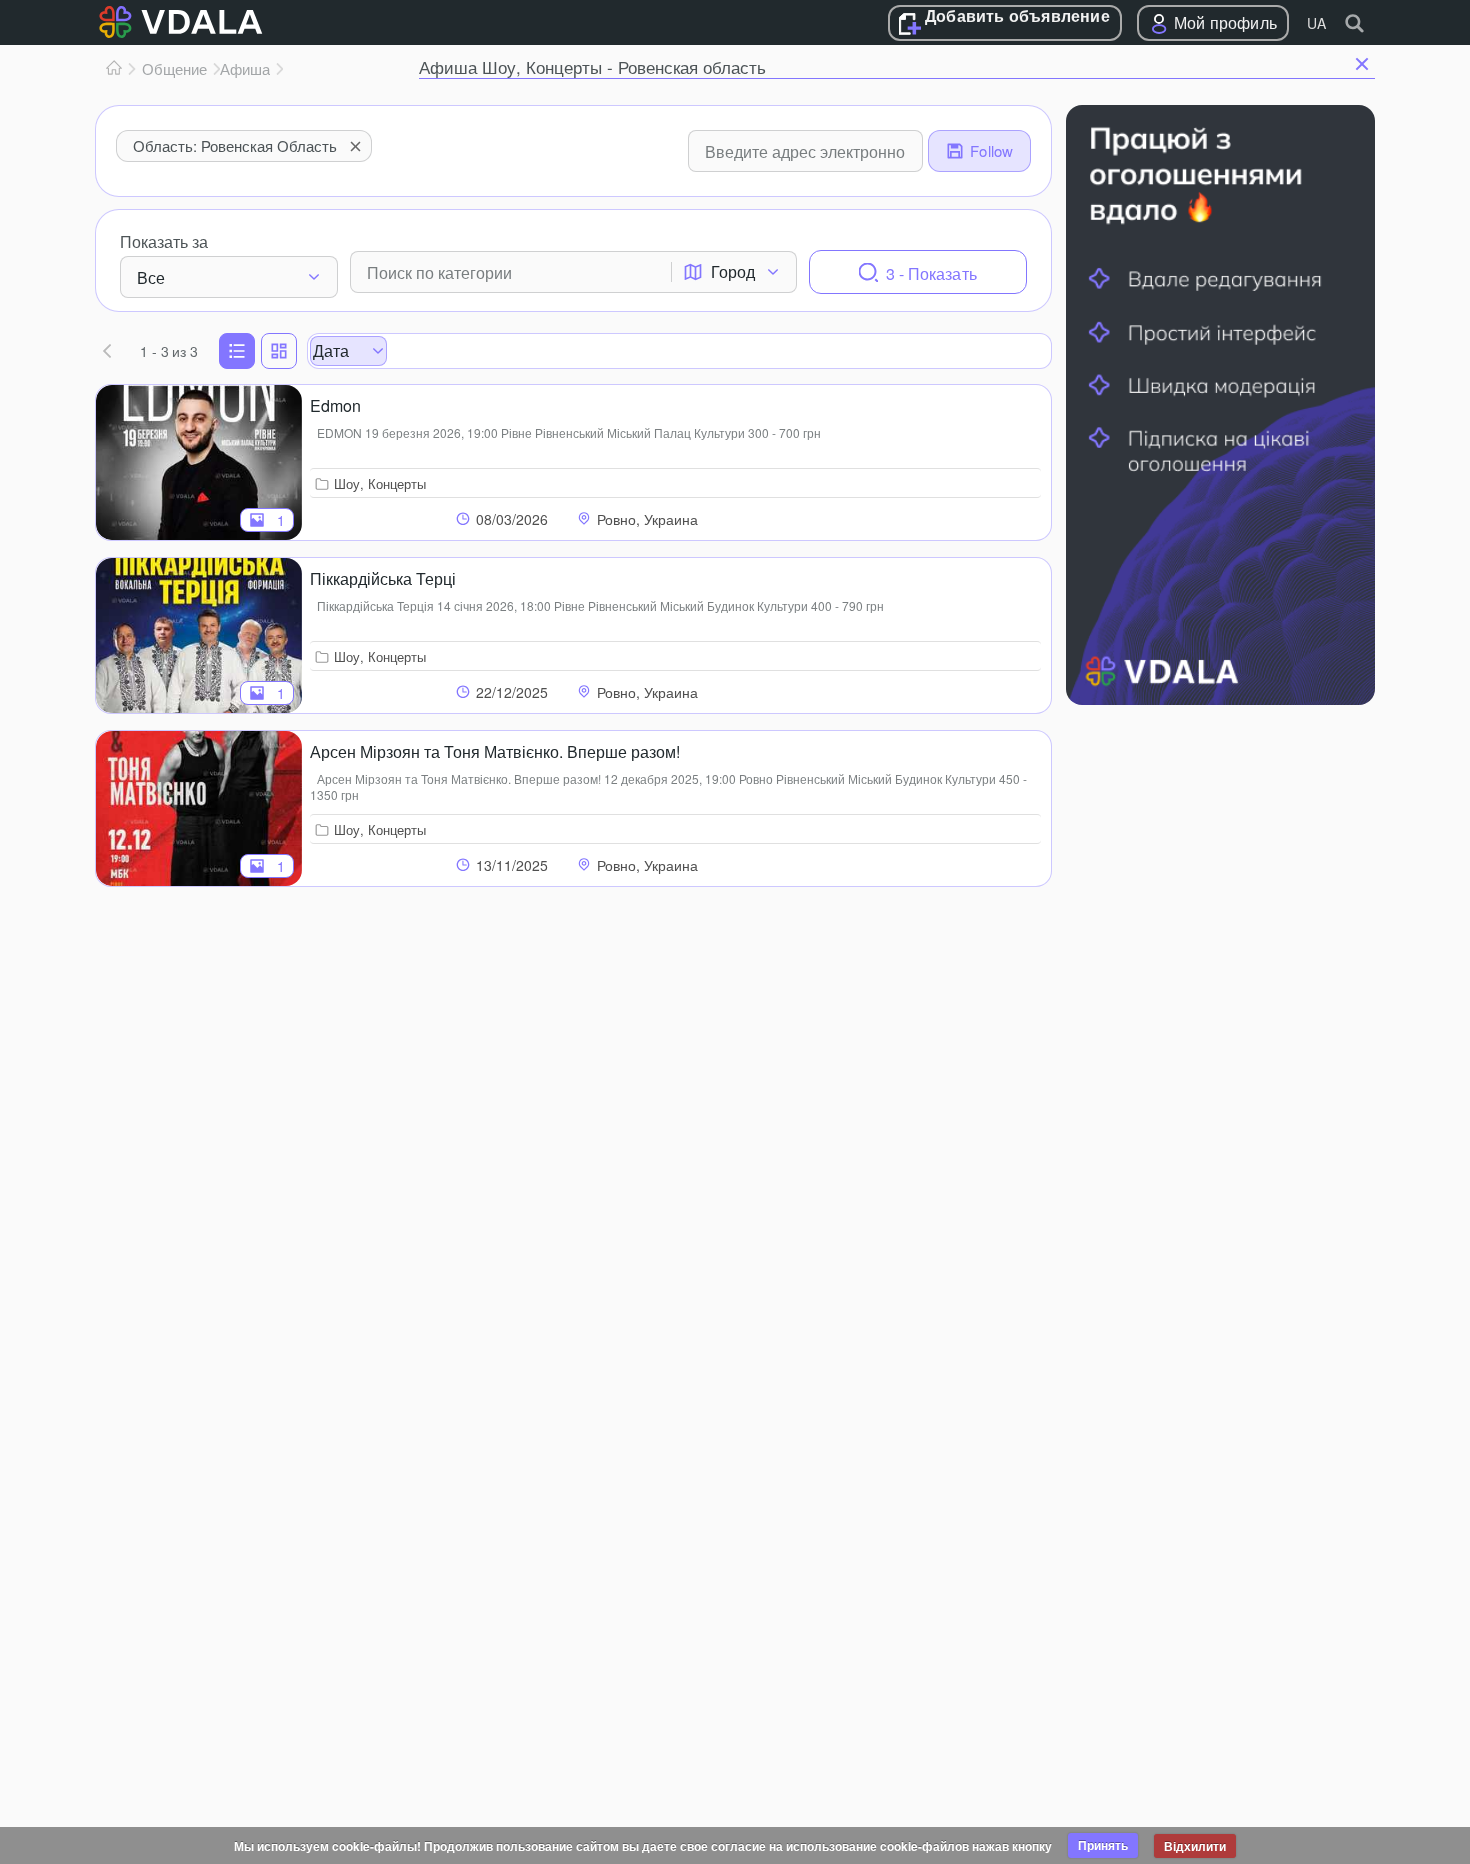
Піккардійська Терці (383, 578)
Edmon (335, 405)
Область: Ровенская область (235, 145)
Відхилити (1195, 1846)
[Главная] (114, 69)
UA (1316, 23)
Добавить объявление (1017, 17)
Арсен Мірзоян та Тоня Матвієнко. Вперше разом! (495, 751)
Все (151, 277)
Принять (1103, 1845)
